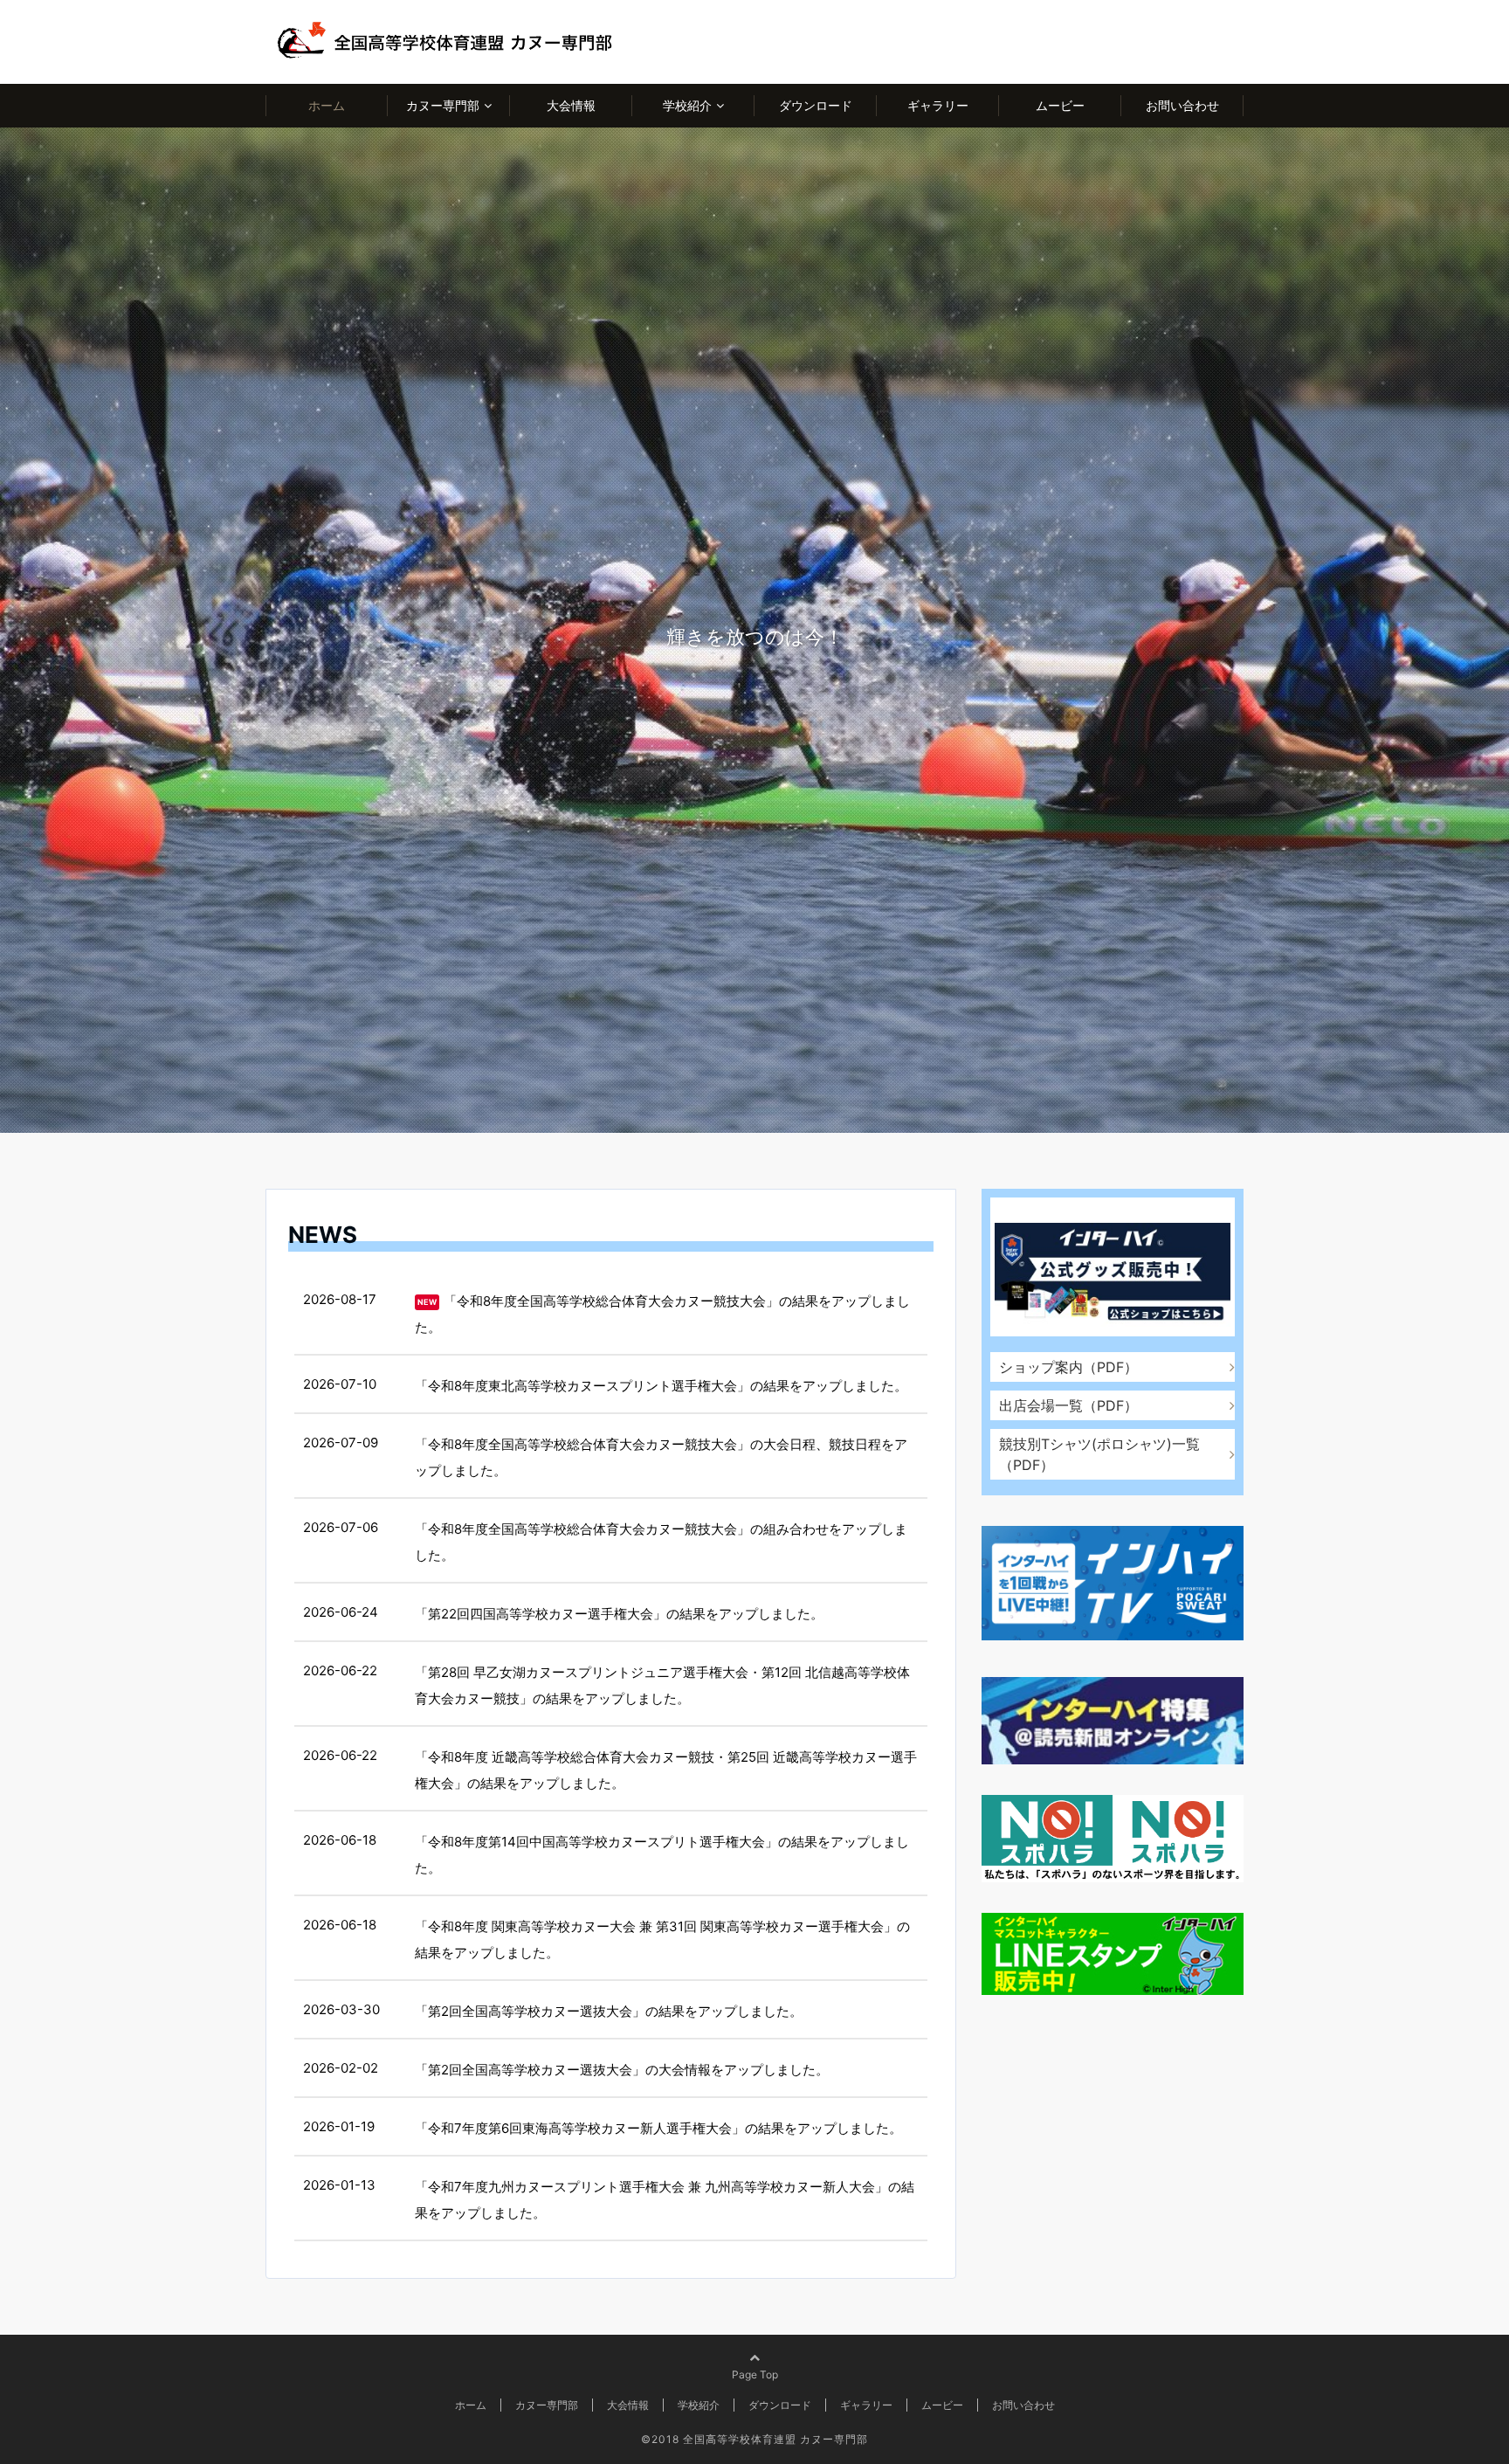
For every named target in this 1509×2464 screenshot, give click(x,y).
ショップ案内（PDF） (1068, 1367)
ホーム (327, 105)
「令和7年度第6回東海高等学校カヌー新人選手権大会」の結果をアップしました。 (658, 2128)
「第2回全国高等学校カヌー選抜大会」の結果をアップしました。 (609, 2011)
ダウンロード (816, 105)
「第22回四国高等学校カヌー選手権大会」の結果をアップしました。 (619, 1614)
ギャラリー (938, 105)
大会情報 (571, 105)
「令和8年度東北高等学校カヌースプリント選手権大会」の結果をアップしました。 (661, 1386)
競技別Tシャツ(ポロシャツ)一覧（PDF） (1099, 1454)
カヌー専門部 (443, 105)
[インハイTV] (1113, 1587)
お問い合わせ (1182, 105)
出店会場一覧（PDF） (1068, 1405)
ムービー (1060, 105)
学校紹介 (687, 105)
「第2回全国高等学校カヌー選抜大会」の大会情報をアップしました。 (622, 2070)
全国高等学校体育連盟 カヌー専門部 (775, 2439)
